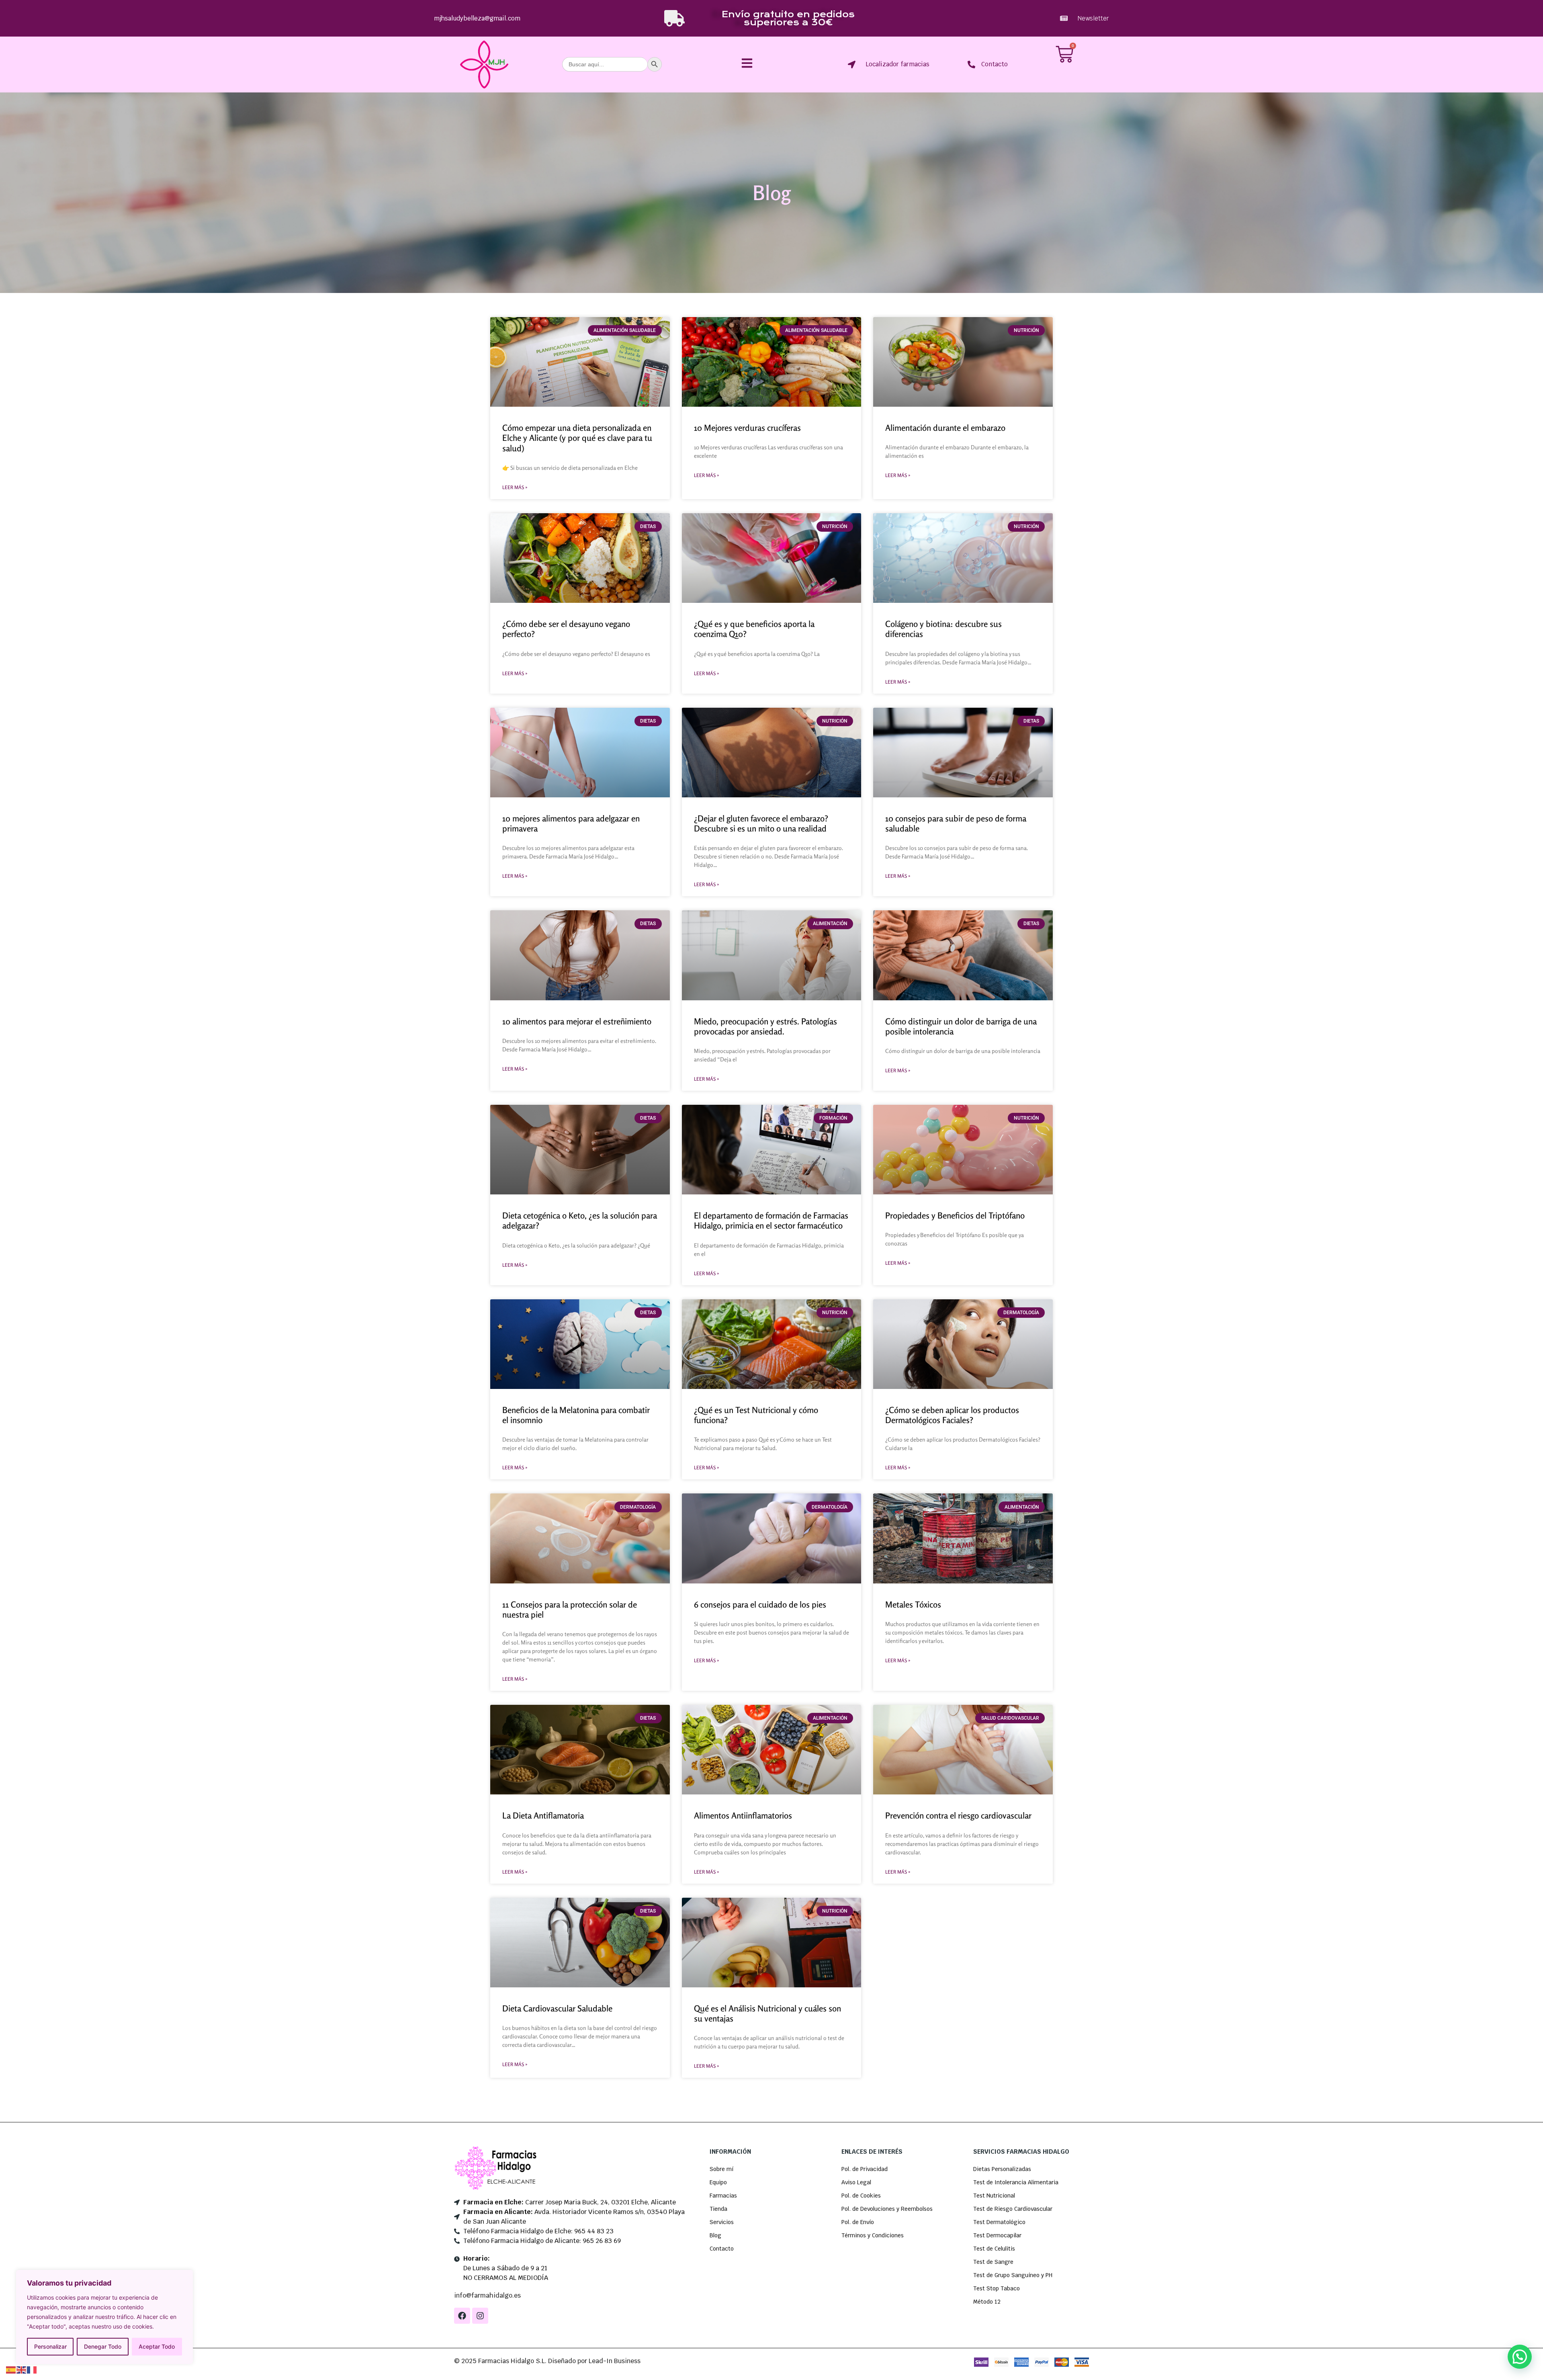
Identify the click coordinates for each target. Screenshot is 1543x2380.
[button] (1520, 2357)
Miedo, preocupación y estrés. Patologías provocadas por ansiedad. (765, 1026)
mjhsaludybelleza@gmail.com (477, 18)
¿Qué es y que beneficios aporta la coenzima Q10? (754, 629)
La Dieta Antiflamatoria (543, 1815)
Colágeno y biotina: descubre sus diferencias (943, 629)
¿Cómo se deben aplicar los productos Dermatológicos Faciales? (952, 1415)
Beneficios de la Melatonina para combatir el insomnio (576, 1415)
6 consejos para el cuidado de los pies (760, 1604)
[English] (22, 2369)
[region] (104, 2317)
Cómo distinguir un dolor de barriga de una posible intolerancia (961, 1026)
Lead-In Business (615, 2361)
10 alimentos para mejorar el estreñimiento (577, 1021)
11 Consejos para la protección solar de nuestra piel (570, 1609)
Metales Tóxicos (913, 1604)
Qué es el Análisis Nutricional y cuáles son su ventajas (767, 2013)
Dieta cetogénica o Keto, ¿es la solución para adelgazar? (580, 1220)
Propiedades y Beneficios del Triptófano (955, 1215)
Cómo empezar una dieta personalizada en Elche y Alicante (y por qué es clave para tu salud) (577, 438)
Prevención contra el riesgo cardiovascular (958, 1815)
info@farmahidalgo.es (487, 2295)
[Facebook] (462, 2316)
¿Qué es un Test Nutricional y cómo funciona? (756, 1415)
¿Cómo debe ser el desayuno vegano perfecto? (566, 629)
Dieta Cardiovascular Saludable (557, 2008)
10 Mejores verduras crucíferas (747, 428)
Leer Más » (515, 487)
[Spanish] (11, 2369)
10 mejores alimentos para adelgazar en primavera (571, 823)
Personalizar (50, 2346)
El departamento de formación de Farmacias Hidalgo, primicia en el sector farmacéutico (771, 1220)
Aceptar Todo (157, 2346)
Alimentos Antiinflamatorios (743, 1815)
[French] (32, 2369)
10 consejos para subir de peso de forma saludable (956, 823)
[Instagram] (480, 2316)
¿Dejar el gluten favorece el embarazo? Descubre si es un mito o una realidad (761, 823)
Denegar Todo (103, 2346)
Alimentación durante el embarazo (945, 428)
